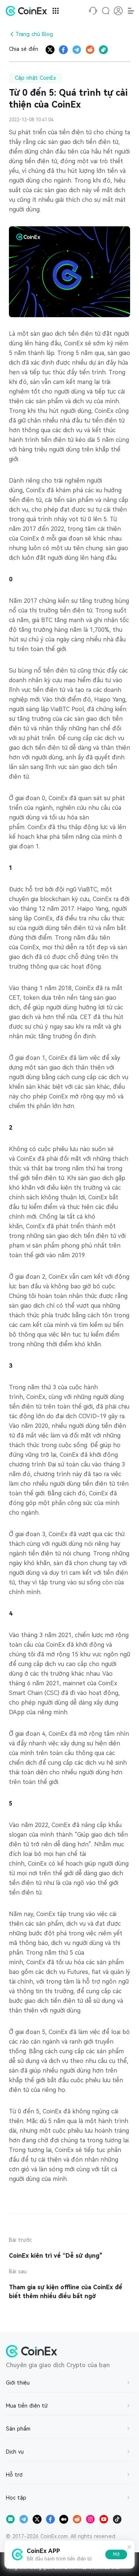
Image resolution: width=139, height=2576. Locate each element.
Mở (116, 2554)
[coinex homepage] (28, 11)
